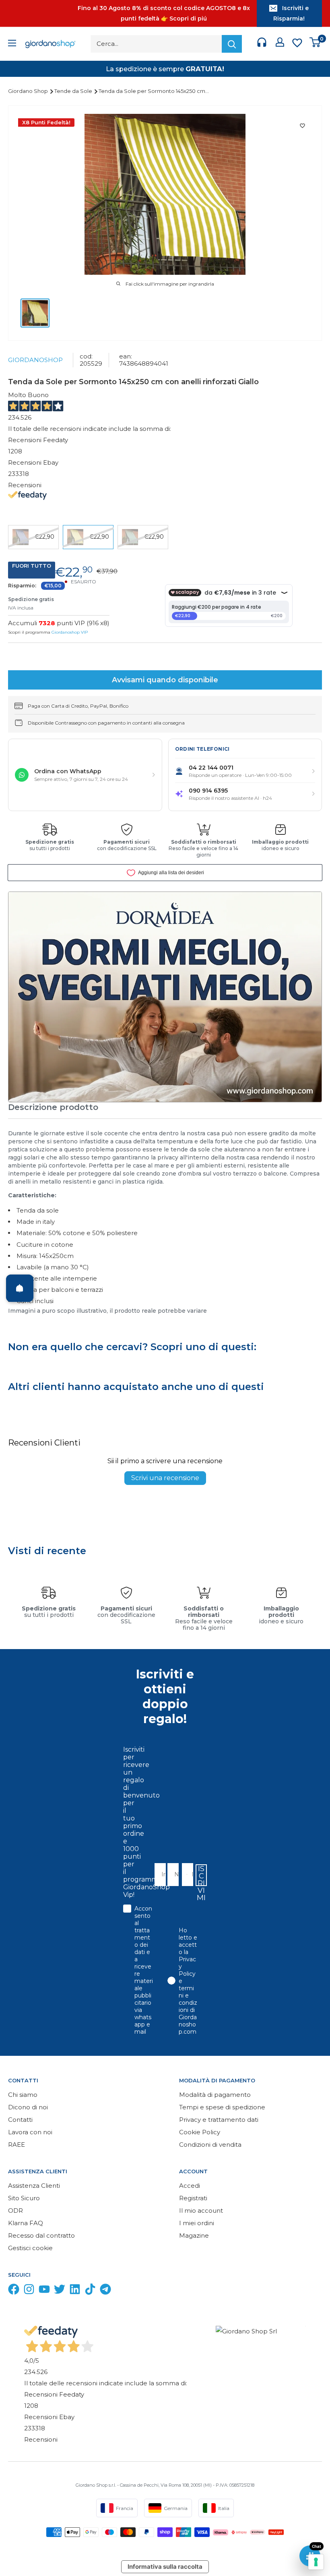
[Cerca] (232, 44)
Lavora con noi (30, 2132)
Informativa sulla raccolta (165, 2567)
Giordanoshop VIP (70, 632)
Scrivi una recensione (165, 1478)
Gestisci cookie (30, 2248)
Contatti (20, 2120)
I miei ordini (197, 2223)
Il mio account (201, 2211)
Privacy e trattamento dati (219, 2120)
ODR (15, 2211)
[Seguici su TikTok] (90, 2291)
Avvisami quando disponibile (165, 680)
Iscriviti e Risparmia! (291, 13)
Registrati (193, 2198)
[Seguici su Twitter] (60, 2291)
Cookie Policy (200, 2132)
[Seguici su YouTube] (44, 2291)
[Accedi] (280, 44)
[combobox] (185, 1875)
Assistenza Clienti (34, 2186)
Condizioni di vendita (210, 2145)
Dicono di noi (28, 2107)
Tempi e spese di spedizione (222, 2107)
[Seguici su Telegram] (105, 2291)
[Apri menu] (12, 44)
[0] (315, 44)
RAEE (16, 2145)
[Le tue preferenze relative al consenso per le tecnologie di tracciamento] (316, 2562)
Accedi (190, 2186)
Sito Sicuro (24, 2198)
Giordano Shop (29, 91)
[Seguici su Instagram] (29, 2291)
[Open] (20, 1288)
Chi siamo (23, 2095)
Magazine (194, 2235)
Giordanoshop (35, 360)
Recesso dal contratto (41, 2235)
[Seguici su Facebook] (14, 2291)
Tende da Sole (74, 91)
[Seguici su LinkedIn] (75, 2291)
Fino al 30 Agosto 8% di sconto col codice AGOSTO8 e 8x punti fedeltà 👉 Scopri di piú (164, 13)
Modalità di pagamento (215, 2095)
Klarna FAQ (26, 2223)
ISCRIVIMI (201, 1875)
